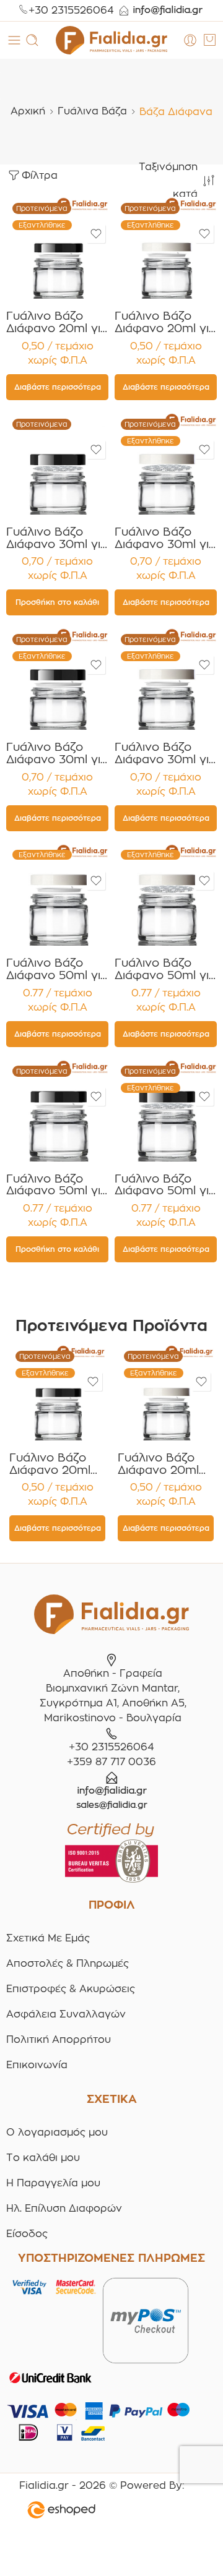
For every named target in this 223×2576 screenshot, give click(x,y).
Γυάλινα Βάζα (92, 111)
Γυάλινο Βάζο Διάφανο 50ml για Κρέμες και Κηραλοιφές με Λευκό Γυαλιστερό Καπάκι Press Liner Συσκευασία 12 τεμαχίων (165, 969)
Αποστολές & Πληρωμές (68, 1963)
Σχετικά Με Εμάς (48, 1938)
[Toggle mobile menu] (14, 40)
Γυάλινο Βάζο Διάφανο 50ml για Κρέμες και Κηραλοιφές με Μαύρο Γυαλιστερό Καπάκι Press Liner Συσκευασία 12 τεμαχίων (165, 1185)
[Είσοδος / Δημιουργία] (190, 40)
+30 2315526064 (71, 10)
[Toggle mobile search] (32, 40)
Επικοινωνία (37, 2065)
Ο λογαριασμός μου (57, 2132)
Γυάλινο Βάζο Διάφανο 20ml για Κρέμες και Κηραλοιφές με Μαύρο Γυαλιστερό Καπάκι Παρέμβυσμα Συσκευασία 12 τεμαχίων (57, 322)
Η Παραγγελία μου (53, 2183)
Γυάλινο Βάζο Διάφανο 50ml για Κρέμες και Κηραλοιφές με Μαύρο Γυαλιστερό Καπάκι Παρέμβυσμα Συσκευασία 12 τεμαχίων (57, 1185)
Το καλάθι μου (43, 2158)
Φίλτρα (40, 175)
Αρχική (28, 111)
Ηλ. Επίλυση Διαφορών (64, 2208)
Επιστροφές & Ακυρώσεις (71, 1989)
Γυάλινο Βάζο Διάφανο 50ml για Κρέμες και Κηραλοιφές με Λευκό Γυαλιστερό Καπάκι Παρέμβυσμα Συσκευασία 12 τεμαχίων (57, 969)
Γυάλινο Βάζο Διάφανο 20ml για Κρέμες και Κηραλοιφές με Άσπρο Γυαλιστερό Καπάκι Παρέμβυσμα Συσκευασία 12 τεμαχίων (165, 322)
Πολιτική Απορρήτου (59, 2039)
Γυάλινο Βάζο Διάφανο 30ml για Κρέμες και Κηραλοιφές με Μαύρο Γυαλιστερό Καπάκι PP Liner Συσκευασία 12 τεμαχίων (57, 538)
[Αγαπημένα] (96, 234)
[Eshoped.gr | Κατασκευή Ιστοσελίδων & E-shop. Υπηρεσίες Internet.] (102, 2512)
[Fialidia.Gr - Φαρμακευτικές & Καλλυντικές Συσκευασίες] (111, 40)
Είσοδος (27, 2234)
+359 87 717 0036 (111, 1762)
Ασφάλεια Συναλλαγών (66, 2014)
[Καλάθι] (210, 40)
